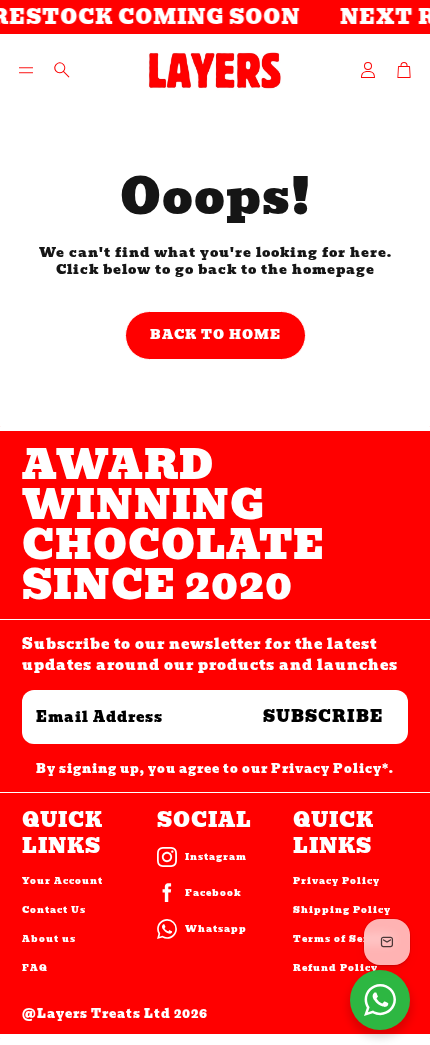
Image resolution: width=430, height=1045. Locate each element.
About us (49, 939)
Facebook (213, 893)
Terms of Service (343, 939)
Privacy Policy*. (332, 768)
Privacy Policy (336, 881)
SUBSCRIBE (323, 716)
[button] (26, 70)
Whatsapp (216, 929)
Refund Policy (335, 968)
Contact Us (54, 910)
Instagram (216, 857)
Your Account (62, 881)
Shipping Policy (342, 910)
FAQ (35, 968)
